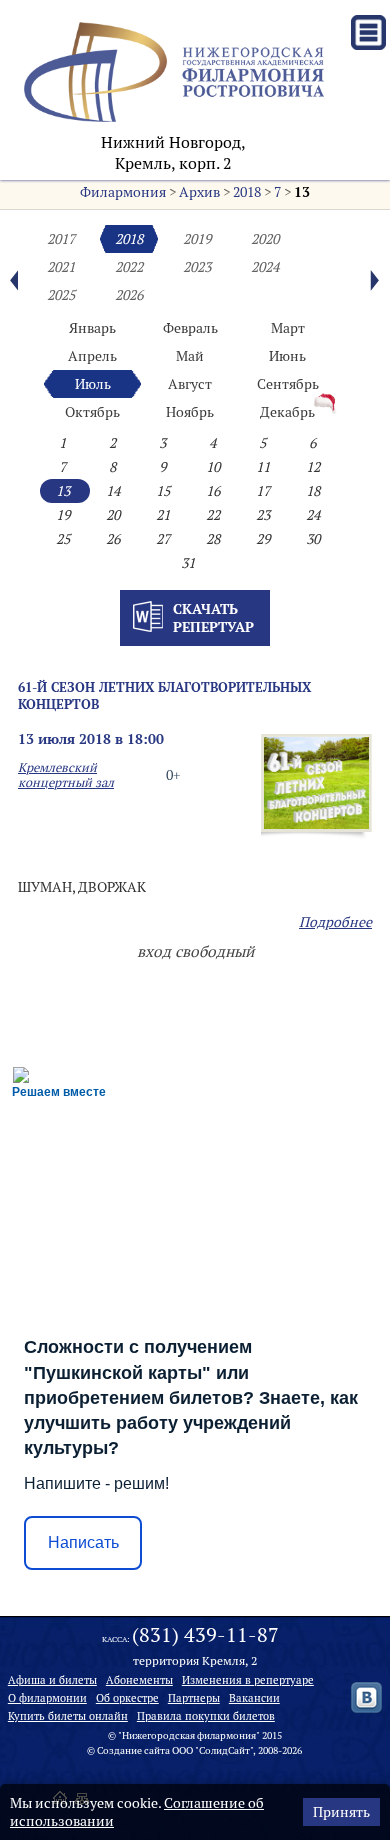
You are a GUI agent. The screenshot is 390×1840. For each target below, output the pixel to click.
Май (190, 356)
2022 (129, 267)
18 (313, 491)
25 (63, 539)
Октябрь (92, 412)
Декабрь (287, 412)
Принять (341, 1812)
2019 (197, 239)
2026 (129, 295)
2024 (265, 267)
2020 (265, 239)
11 (263, 467)
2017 (61, 239)
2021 (61, 267)
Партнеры (194, 1698)
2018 (247, 192)
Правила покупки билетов (206, 1716)
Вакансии (254, 1698)
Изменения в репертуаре (248, 1680)
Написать (83, 1542)
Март (288, 328)
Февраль (190, 328)
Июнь (287, 356)
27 (163, 539)
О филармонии (47, 1698)
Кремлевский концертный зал (66, 775)
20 (113, 515)
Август (190, 384)
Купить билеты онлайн (68, 1716)
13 (302, 192)
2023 (197, 267)
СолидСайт (224, 1750)
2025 (61, 295)
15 (163, 491)
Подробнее (335, 922)
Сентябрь (288, 384)
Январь (92, 328)
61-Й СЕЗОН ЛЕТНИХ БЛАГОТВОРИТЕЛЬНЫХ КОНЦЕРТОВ (164, 695)
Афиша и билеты (52, 1680)
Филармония (123, 192)
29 (263, 539)
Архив (199, 192)
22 (213, 515)
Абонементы (139, 1680)
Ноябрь (190, 412)
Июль (93, 384)
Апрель (92, 356)
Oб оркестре (127, 1698)
